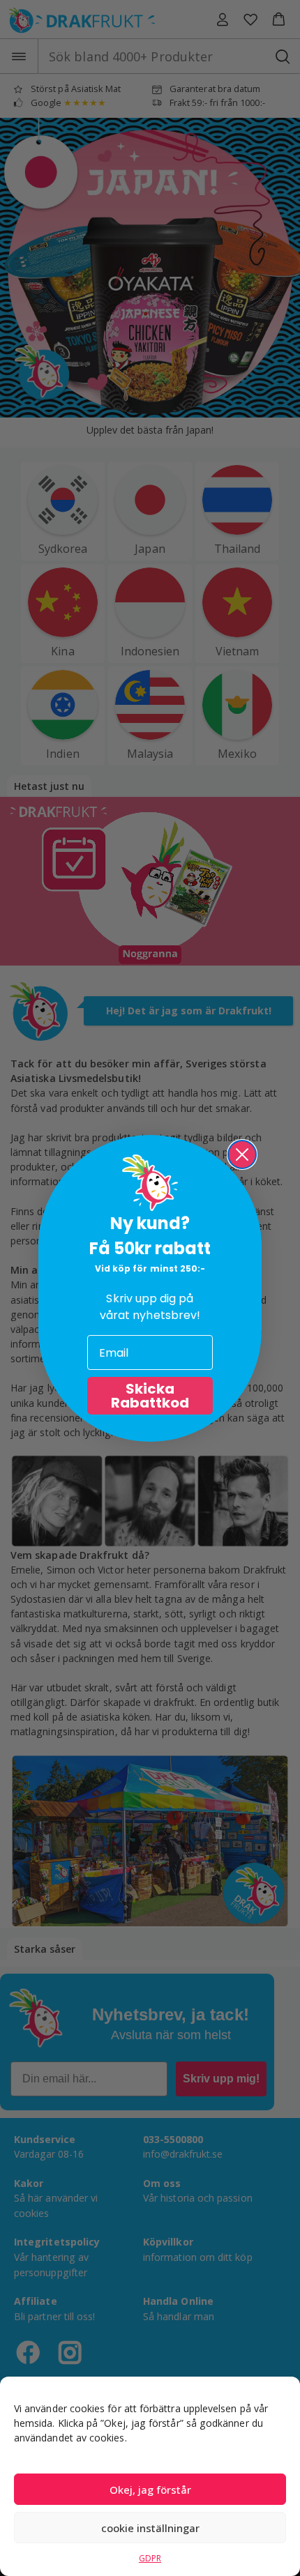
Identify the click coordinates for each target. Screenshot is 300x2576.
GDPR (150, 2558)
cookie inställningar (150, 2528)
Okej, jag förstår (150, 2490)
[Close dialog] (242, 1154)
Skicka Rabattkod (150, 1396)
